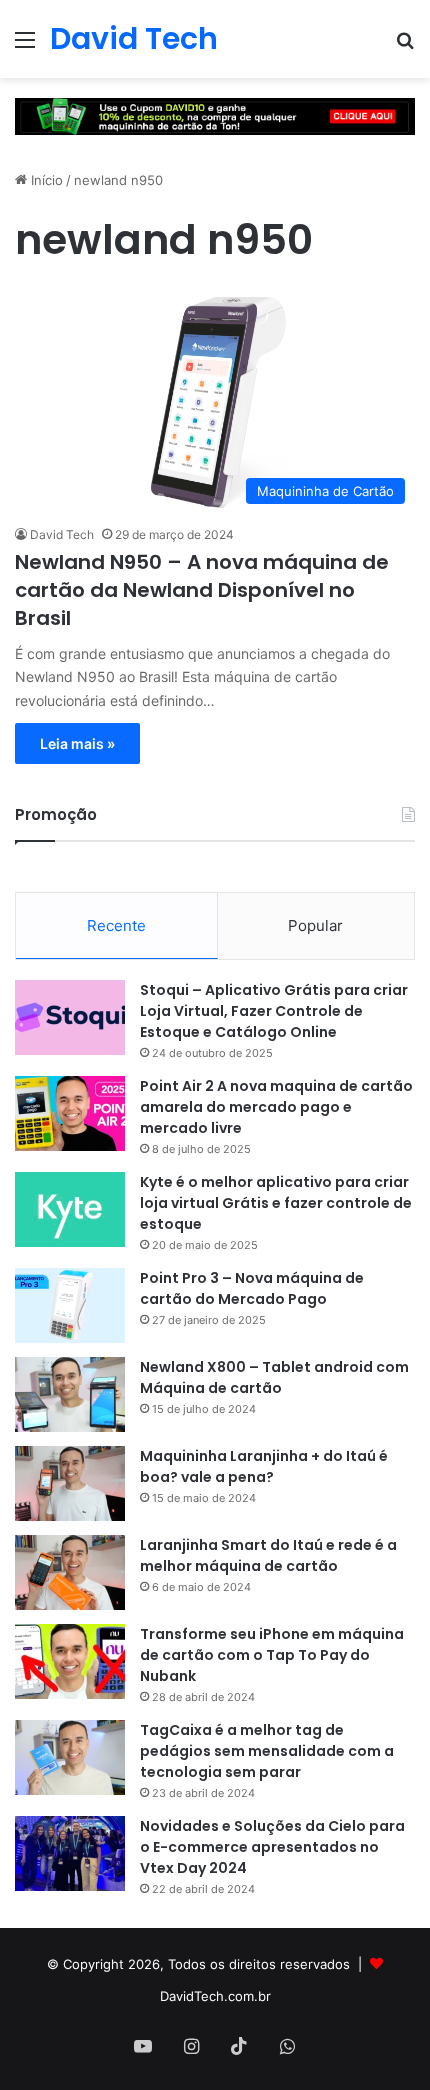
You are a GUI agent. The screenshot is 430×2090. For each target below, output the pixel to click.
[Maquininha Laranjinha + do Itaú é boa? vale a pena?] (70, 1483)
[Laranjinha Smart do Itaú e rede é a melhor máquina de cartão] (70, 1572)
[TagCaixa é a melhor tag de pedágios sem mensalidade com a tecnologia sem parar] (70, 1757)
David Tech (62, 534)
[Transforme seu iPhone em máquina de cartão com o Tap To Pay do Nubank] (70, 1661)
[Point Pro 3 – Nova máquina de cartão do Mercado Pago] (70, 1305)
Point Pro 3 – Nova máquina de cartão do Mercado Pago (252, 1288)
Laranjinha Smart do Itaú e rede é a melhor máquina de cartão (268, 1555)
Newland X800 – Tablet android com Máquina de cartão (274, 1377)
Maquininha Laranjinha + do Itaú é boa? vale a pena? (264, 1466)
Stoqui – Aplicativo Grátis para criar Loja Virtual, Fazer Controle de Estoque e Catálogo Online (274, 1011)
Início (45, 180)
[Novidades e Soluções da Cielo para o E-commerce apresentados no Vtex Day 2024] (70, 1853)
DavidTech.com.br (215, 1996)
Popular (315, 925)
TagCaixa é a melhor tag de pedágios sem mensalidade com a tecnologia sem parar (267, 1751)
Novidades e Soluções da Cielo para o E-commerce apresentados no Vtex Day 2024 (272, 1847)
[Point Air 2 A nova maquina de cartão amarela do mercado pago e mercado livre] (70, 1113)
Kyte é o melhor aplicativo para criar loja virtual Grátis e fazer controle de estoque (276, 1203)
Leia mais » (77, 743)
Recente (116, 925)
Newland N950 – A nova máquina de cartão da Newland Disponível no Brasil (202, 590)
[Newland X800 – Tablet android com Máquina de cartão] (70, 1394)
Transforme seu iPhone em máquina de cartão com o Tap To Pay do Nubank (272, 1655)
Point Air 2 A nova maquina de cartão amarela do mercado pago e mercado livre (276, 1107)
